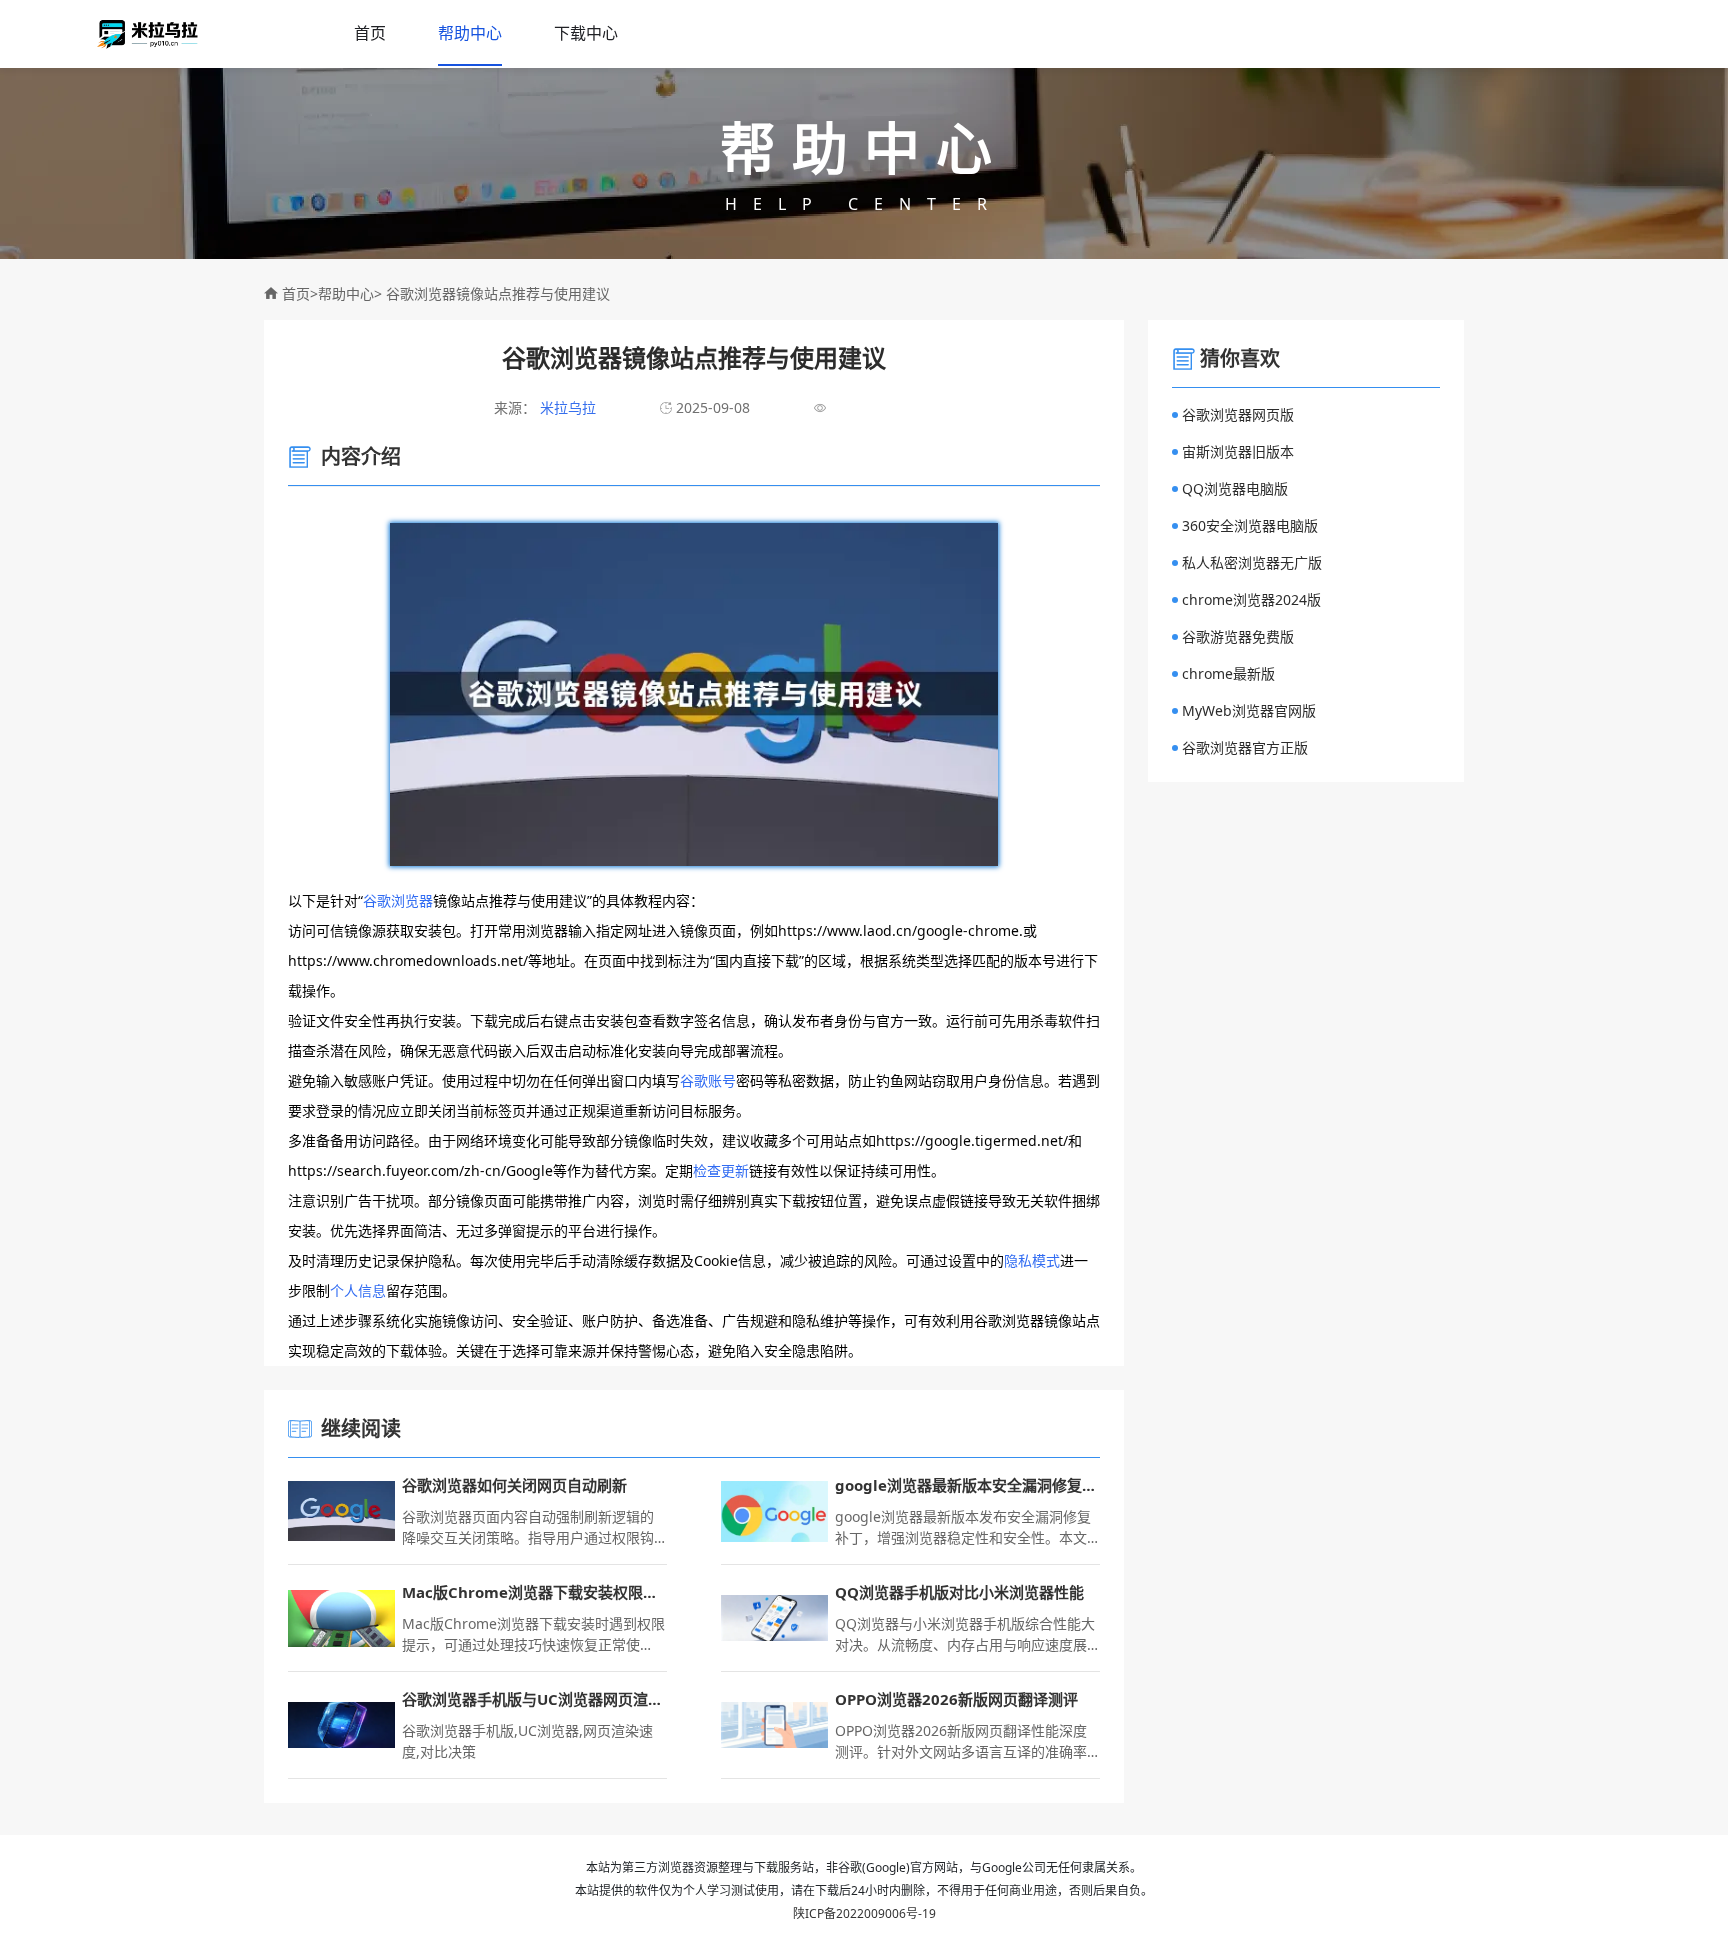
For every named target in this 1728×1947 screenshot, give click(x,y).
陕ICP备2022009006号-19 (864, 1913)
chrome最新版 (1228, 673)
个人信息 (358, 1290)
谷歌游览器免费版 (1238, 636)
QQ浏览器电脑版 (1235, 488)
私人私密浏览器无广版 (1252, 562)
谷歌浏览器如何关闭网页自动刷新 (514, 1485)
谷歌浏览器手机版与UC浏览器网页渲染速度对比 (534, 1699)
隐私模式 (1032, 1260)
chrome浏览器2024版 (1251, 599)
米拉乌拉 (566, 407)
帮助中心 (470, 33)
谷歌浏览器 (398, 900)
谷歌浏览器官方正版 (1245, 747)
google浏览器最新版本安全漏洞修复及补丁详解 (967, 1485)
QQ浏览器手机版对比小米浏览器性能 (959, 1592)
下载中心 (586, 33)
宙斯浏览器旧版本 (1238, 451)
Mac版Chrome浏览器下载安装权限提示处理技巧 (534, 1592)
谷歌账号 (708, 1080)
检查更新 (721, 1170)
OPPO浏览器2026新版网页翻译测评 (956, 1699)
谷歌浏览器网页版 (1238, 414)
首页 (370, 33)
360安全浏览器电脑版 (1250, 525)
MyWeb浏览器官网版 (1249, 710)
